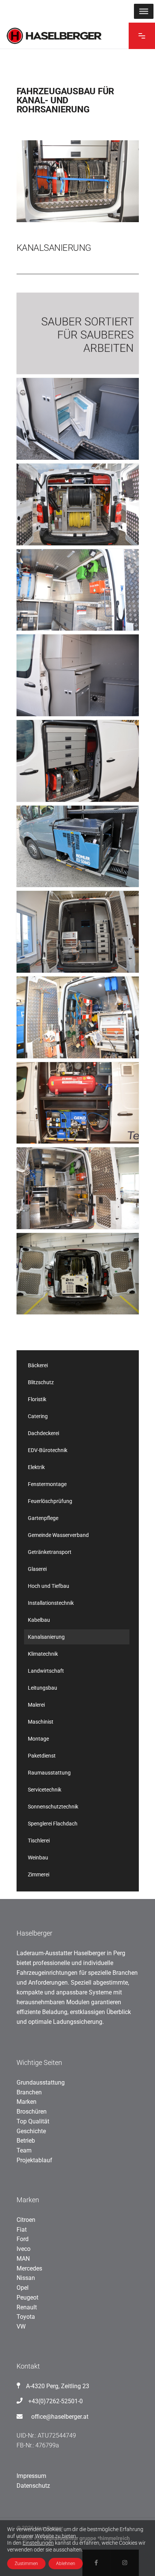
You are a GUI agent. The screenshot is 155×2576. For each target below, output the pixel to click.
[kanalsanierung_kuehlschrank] (78, 419)
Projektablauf (34, 2160)
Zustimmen (26, 2564)
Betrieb (26, 2141)
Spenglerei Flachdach (53, 1824)
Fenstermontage (47, 1484)
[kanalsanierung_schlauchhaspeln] (78, 504)
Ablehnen (66, 2564)
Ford (23, 2239)
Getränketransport (50, 1552)
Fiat (22, 2230)
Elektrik (36, 1467)
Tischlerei (39, 1841)
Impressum (31, 2476)
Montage (38, 1739)
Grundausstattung (41, 2082)
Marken (27, 2102)
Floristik (37, 1399)
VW (21, 2327)
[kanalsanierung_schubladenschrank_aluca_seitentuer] (78, 761)
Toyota (26, 2317)
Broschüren (32, 2112)
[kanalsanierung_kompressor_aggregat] (78, 1103)
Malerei (36, 1705)
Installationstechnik (51, 1603)
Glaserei (37, 1569)
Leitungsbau (43, 1688)
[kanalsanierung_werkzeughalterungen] (78, 590)
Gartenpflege (43, 1518)
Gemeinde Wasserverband (58, 1535)
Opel (23, 2288)
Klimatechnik (43, 1654)
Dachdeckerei (43, 1433)
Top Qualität (33, 2121)
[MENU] (144, 11)
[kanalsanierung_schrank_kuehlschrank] (78, 675)
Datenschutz (33, 2486)
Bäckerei (38, 1365)
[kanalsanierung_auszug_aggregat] (78, 847)
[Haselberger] (78, 334)
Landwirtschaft (46, 1671)
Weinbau (38, 1858)
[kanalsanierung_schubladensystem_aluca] (78, 932)
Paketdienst (42, 1756)
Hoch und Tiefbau (49, 1586)
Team (24, 2150)
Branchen (29, 2092)
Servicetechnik (45, 1790)
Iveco (24, 2249)
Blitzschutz (41, 1382)
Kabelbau (39, 1620)
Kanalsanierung (46, 1637)
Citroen (26, 2220)
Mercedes (29, 2268)
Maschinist (41, 1722)
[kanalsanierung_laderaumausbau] (78, 1188)
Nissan (26, 2278)
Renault (27, 2307)
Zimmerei (39, 1874)
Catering (38, 1416)
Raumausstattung (49, 1773)
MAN (23, 2259)
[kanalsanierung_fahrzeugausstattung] (78, 1274)
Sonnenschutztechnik (53, 1807)
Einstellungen (38, 2543)
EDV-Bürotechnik (48, 1450)
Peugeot (27, 2297)
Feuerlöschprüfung (50, 1501)
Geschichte (31, 2131)
